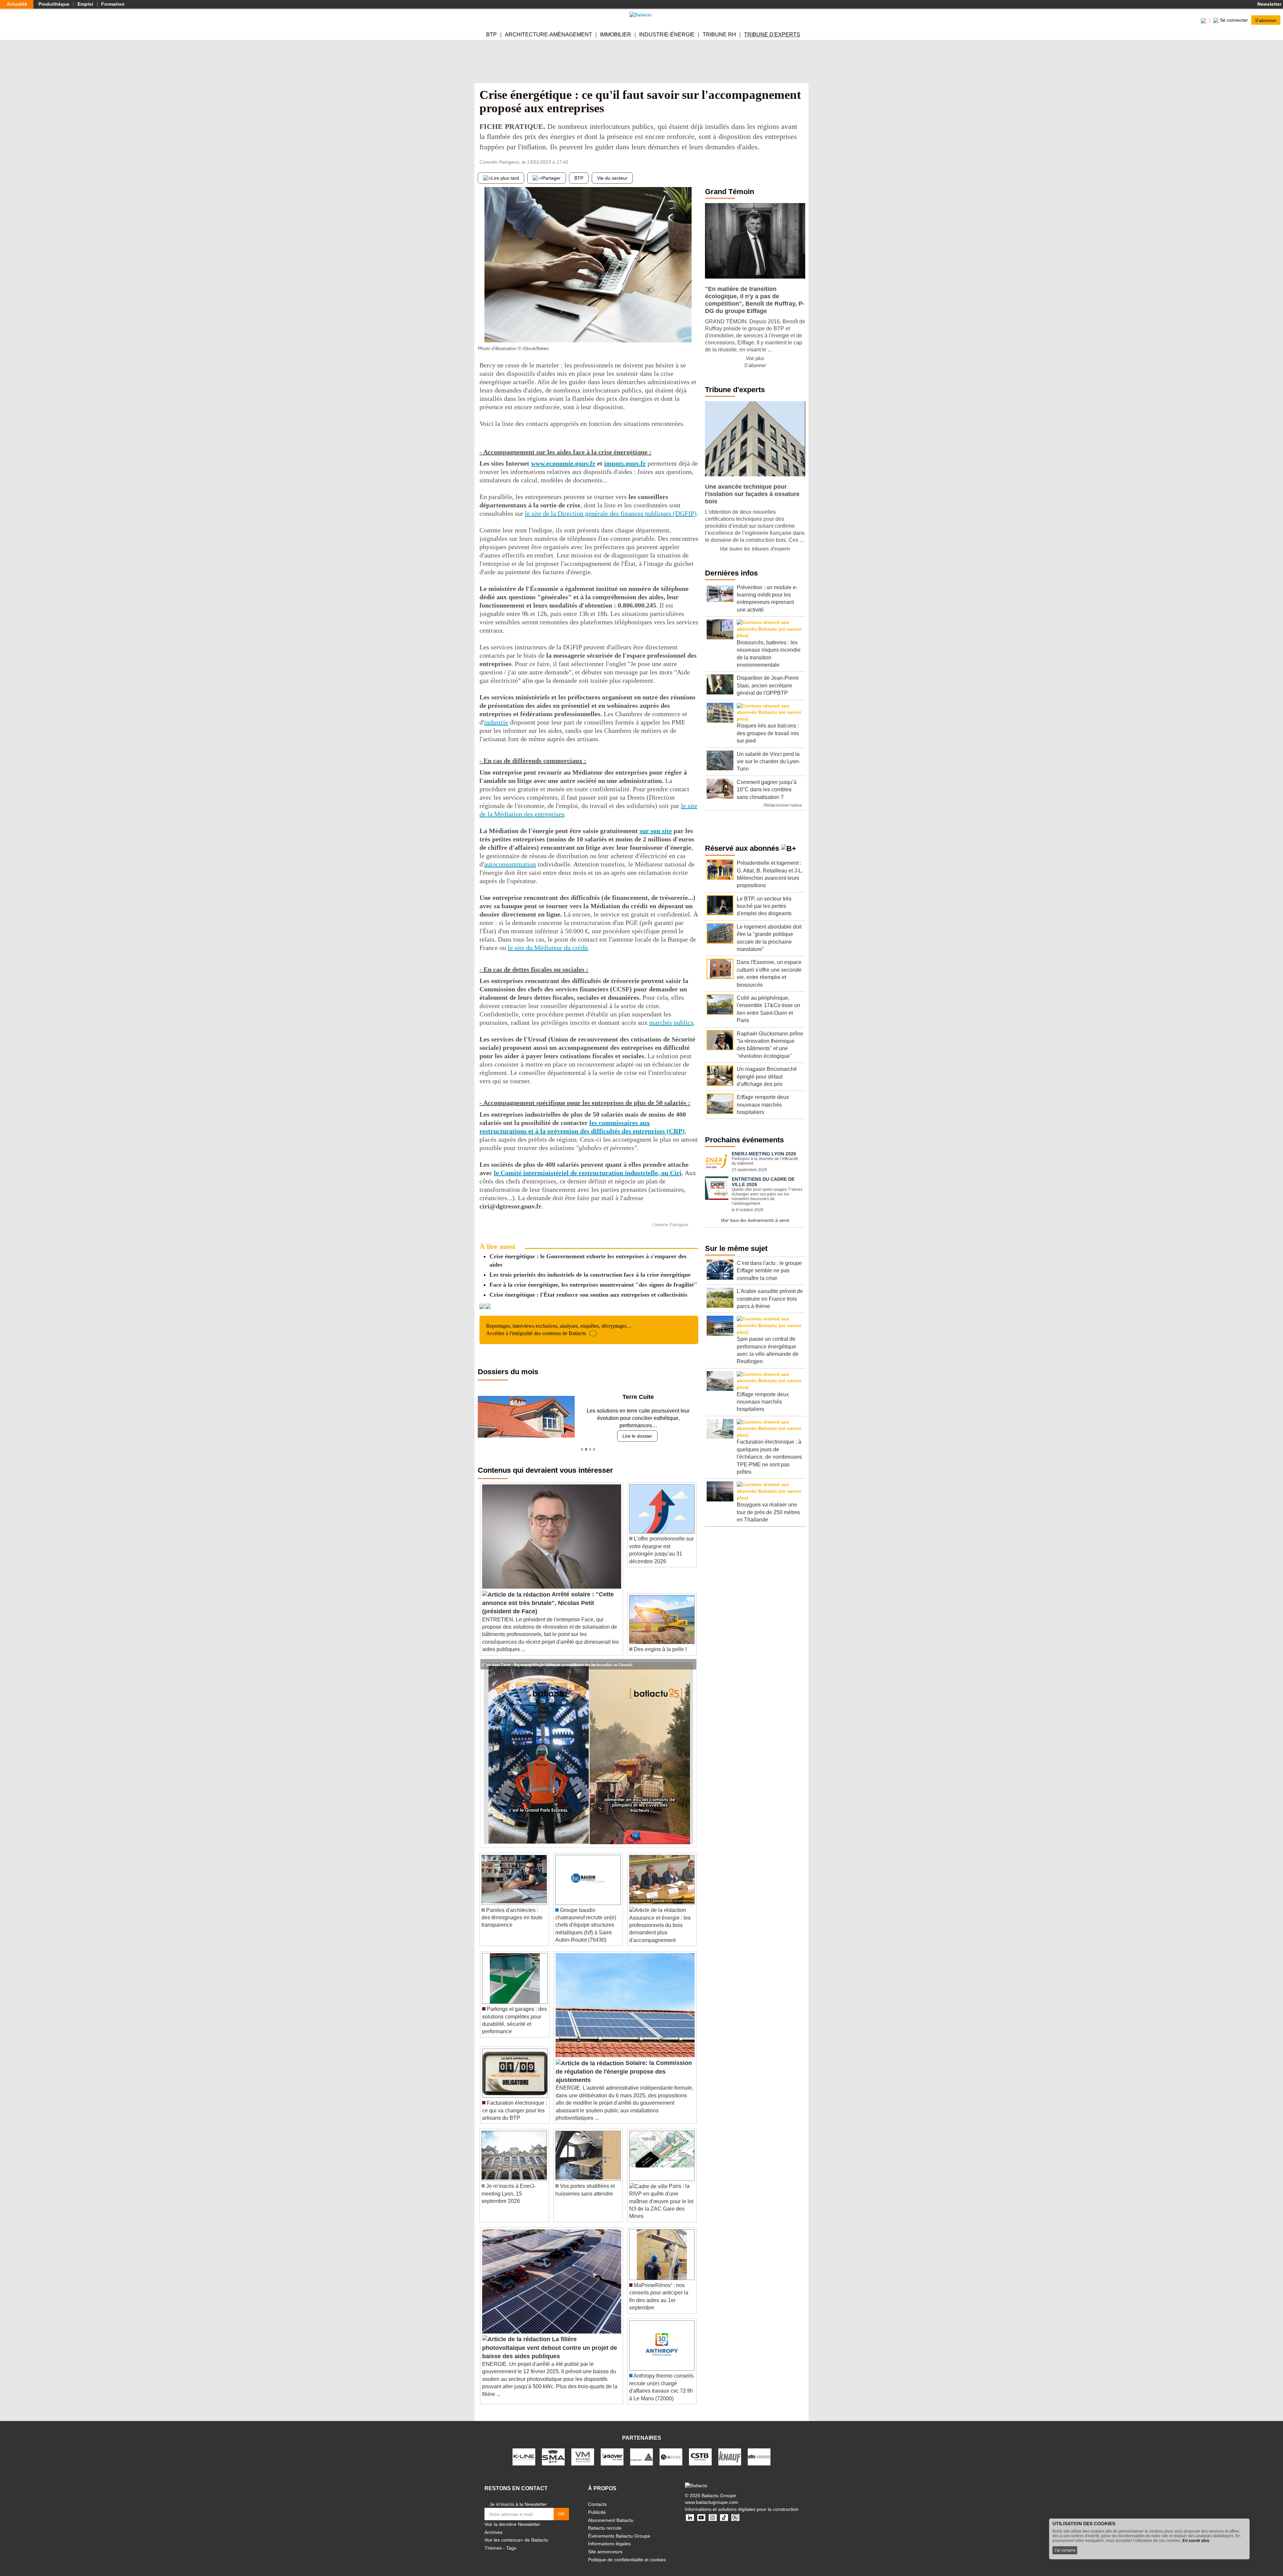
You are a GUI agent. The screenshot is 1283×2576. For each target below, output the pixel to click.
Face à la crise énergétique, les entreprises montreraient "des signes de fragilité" (593, 1285)
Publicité (597, 2505)
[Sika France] (641, 2449)
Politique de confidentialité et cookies (627, 2552)
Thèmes (493, 2540)
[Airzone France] (671, 2449)
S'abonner (1266, 20)
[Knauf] (730, 2449)
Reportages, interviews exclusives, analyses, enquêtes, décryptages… (559, 1330)
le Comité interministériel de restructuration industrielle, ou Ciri (588, 1173)
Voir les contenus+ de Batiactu (516, 2533)
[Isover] (612, 2449)
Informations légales (609, 2536)
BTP (491, 35)
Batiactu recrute (605, 2521)
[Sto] (759, 2449)
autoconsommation (510, 864)
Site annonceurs (605, 2544)
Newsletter (1269, 4)
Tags (511, 2540)
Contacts (597, 2497)
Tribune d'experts (772, 35)
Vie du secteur (612, 178)
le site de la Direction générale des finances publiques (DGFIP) (611, 513)
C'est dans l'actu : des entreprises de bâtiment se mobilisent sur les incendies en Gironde (557, 1656)
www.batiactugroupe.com (711, 2495)
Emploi (85, 4)
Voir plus (755, 358)
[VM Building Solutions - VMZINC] (583, 2449)
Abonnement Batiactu (611, 2513)
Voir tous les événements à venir (755, 1220)
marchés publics (671, 1022)
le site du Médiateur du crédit (548, 948)
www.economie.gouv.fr (563, 463)
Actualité (17, 4)
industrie (496, 722)
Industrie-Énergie (667, 35)
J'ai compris (1065, 2550)
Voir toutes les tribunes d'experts (755, 549)
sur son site (656, 831)
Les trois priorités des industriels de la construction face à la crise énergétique (590, 1275)
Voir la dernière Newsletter (512, 2517)
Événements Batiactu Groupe (619, 2528)
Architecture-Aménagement (548, 35)
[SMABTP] (553, 2449)
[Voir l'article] (690, 1657)
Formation (113, 4)
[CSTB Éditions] (700, 2449)
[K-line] (524, 2449)
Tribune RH (719, 35)
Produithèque (54, 4)
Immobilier (616, 35)
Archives (493, 2525)
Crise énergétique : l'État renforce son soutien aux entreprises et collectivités (588, 1295)
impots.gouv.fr (625, 463)
